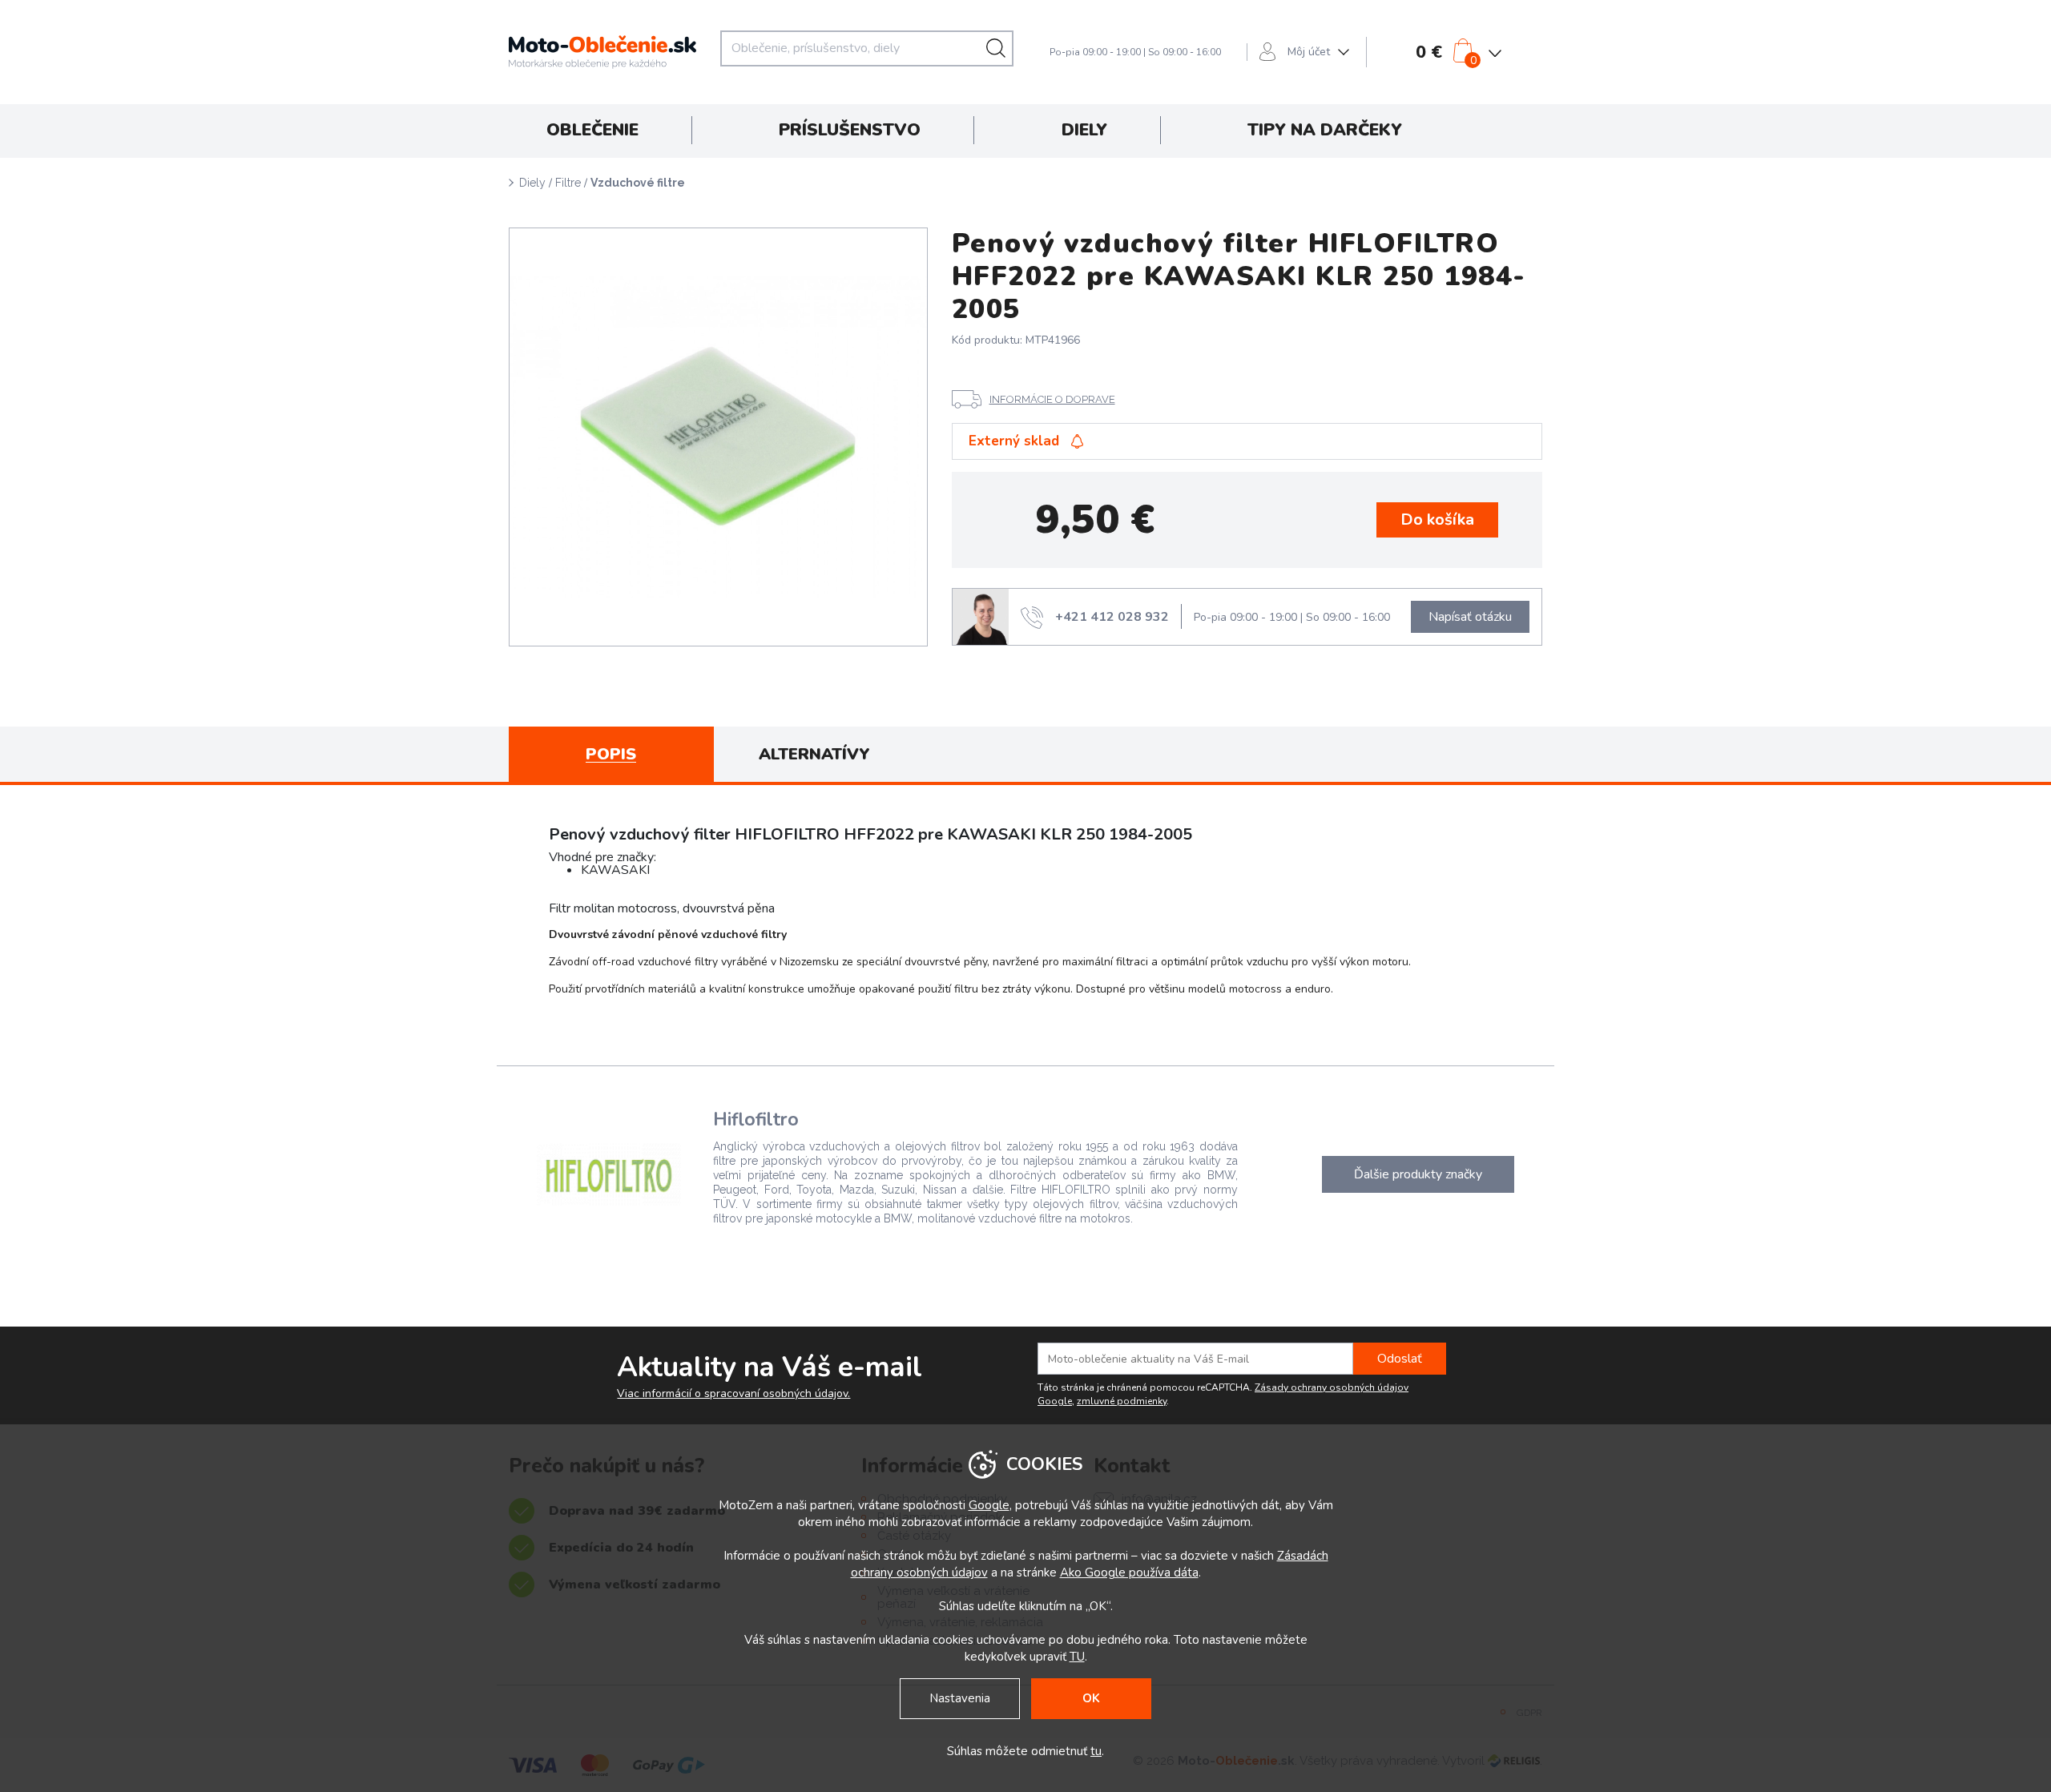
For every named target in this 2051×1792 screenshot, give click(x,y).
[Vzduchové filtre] (718, 437)
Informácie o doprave (1052, 399)
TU (1077, 1657)
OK (1091, 1698)
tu (1096, 1751)
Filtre (568, 183)
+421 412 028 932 (1112, 617)
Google (989, 1505)
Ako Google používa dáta (1129, 1573)
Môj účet (1309, 52)
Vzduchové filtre (638, 183)
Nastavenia (960, 1698)
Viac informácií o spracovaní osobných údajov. (733, 1394)
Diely (532, 183)
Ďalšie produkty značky (1418, 1174)
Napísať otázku (1470, 617)
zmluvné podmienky (1122, 1401)
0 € (1429, 52)
